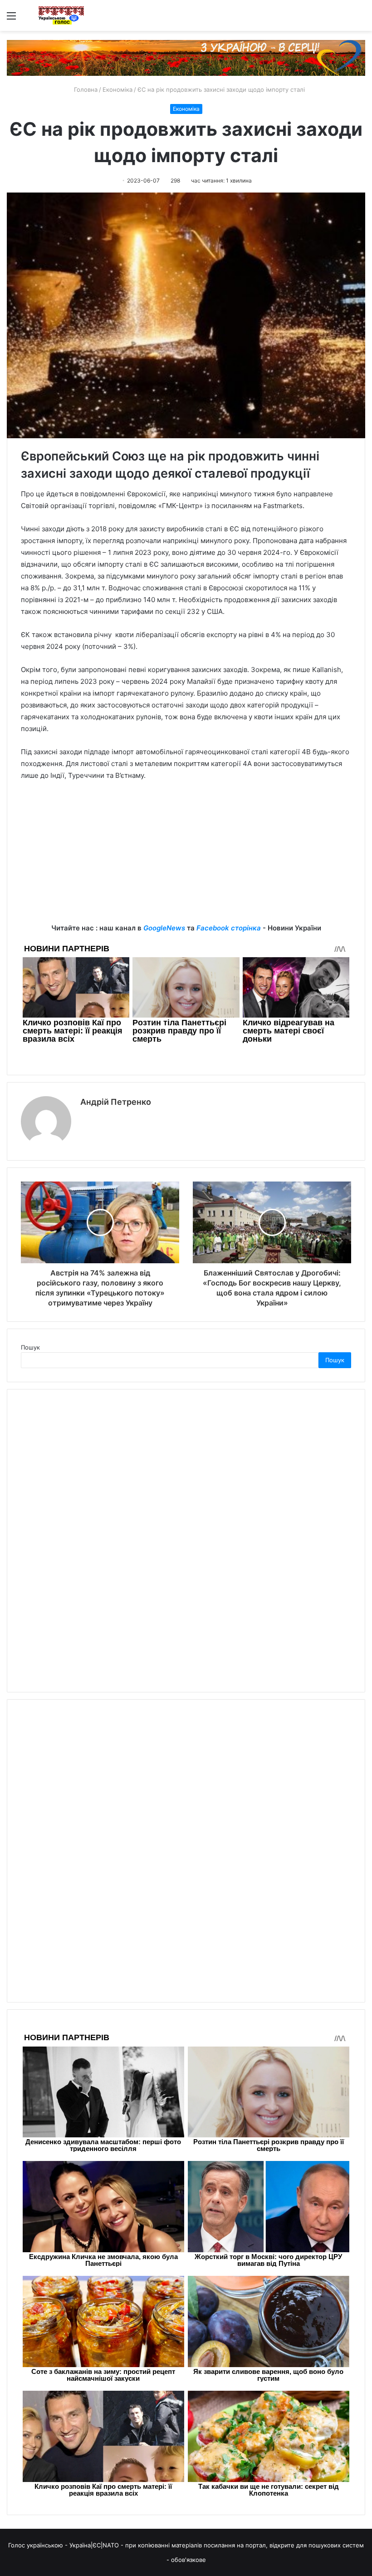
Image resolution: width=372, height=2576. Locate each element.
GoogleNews (164, 928)
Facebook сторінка (229, 928)
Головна (85, 89)
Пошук (30, 1347)
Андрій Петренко (116, 1102)
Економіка (117, 89)
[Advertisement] (186, 859)
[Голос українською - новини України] (61, 15)
